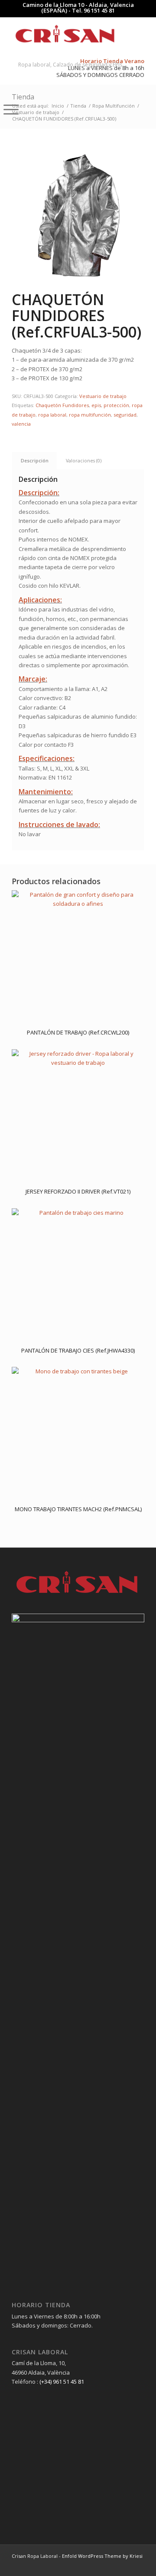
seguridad (125, 415)
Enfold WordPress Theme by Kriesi (102, 2556)
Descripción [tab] (35, 460)
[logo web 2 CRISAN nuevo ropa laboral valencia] (65, 34)
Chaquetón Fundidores (62, 405)
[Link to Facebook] (112, 2565)
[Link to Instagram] (125, 2565)
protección (116, 405)
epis (96, 405)
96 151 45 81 (99, 10)
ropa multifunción (90, 415)
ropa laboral (52, 415)
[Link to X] (138, 2565)
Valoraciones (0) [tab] (84, 460)
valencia (21, 424)
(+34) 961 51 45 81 (62, 2382)
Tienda (23, 97)
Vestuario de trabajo (103, 396)
